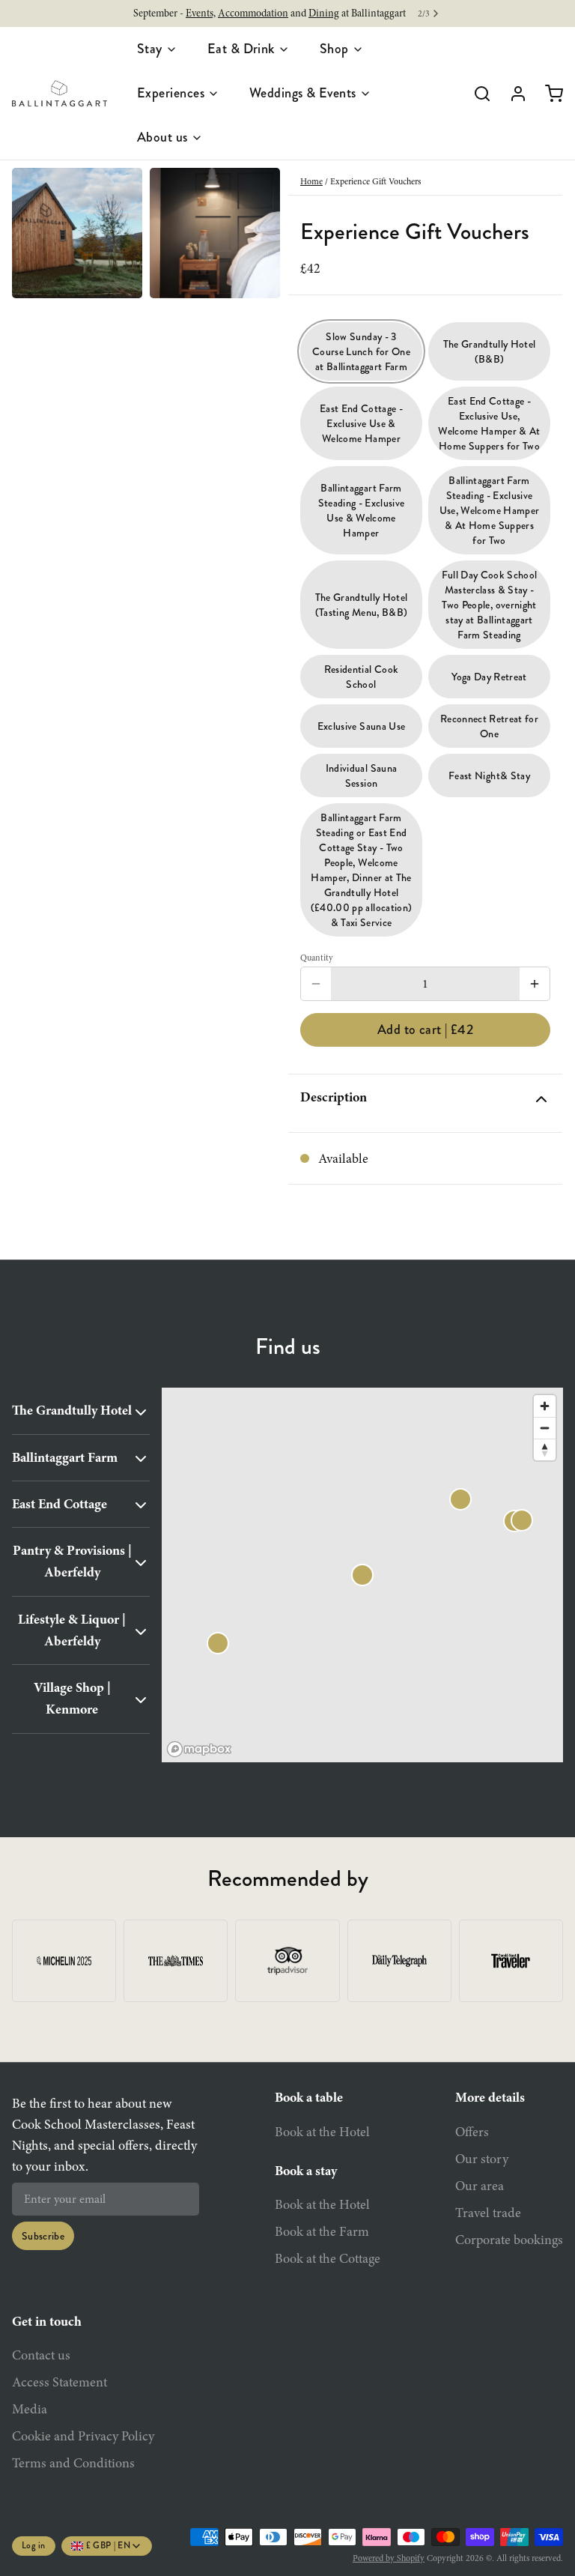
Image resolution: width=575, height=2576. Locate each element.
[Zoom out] (545, 1428)
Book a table (309, 2097)
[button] (425, 1030)
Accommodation (253, 13)
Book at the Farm (322, 2231)
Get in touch (47, 2321)
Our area (480, 2186)
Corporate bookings (509, 2240)
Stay (150, 49)
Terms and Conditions (73, 2463)
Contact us (41, 2355)
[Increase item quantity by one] (535, 984)
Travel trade (488, 2213)
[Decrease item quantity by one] (316, 984)
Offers (472, 2132)
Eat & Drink (241, 49)
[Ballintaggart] (60, 94)
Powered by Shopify (389, 2558)
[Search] (476, 94)
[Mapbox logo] (199, 1749)
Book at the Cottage (328, 2258)
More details (490, 2097)
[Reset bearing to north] (545, 1449)
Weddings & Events (303, 93)
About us (162, 137)
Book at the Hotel (322, 2132)
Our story (482, 2159)
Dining (324, 13)
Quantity (317, 958)
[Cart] (548, 94)
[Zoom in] (545, 1406)
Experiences (171, 93)
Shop (334, 49)
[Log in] (512, 94)
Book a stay (306, 2171)
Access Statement (60, 2382)
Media (30, 2409)
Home (311, 181)
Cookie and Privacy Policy (83, 2436)
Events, (201, 13)
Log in (34, 2546)
